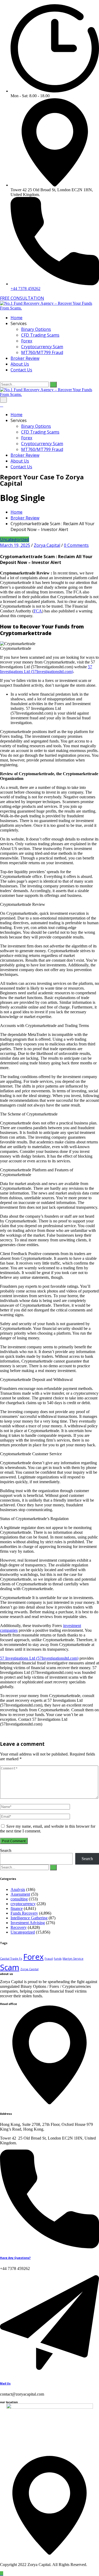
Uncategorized (15, 539)
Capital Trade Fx (11, 1959)
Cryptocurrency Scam (42, 347)
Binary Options (36, 329)
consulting (19, 1899)
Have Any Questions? (15, 2258)
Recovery (19, 1927)
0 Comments (76, 545)
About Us (20, 364)
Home (16, 318)
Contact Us (21, 370)
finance (17, 1908)
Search (6, 1850)
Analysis (18, 1889)
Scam (10, 1967)
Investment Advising (28, 1923)
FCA (38, 611)
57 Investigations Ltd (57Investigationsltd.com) (46, 669)
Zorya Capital (47, 545)
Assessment (20, 1894)
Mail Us (5, 2383)
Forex (27, 341)
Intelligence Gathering (29, 1918)
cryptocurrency (23, 1904)
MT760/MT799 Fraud (42, 352)
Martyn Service (73, 1959)
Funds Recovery (24, 1913)
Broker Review (25, 358)
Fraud (49, 1959)
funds (58, 1959)
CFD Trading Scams (40, 335)
